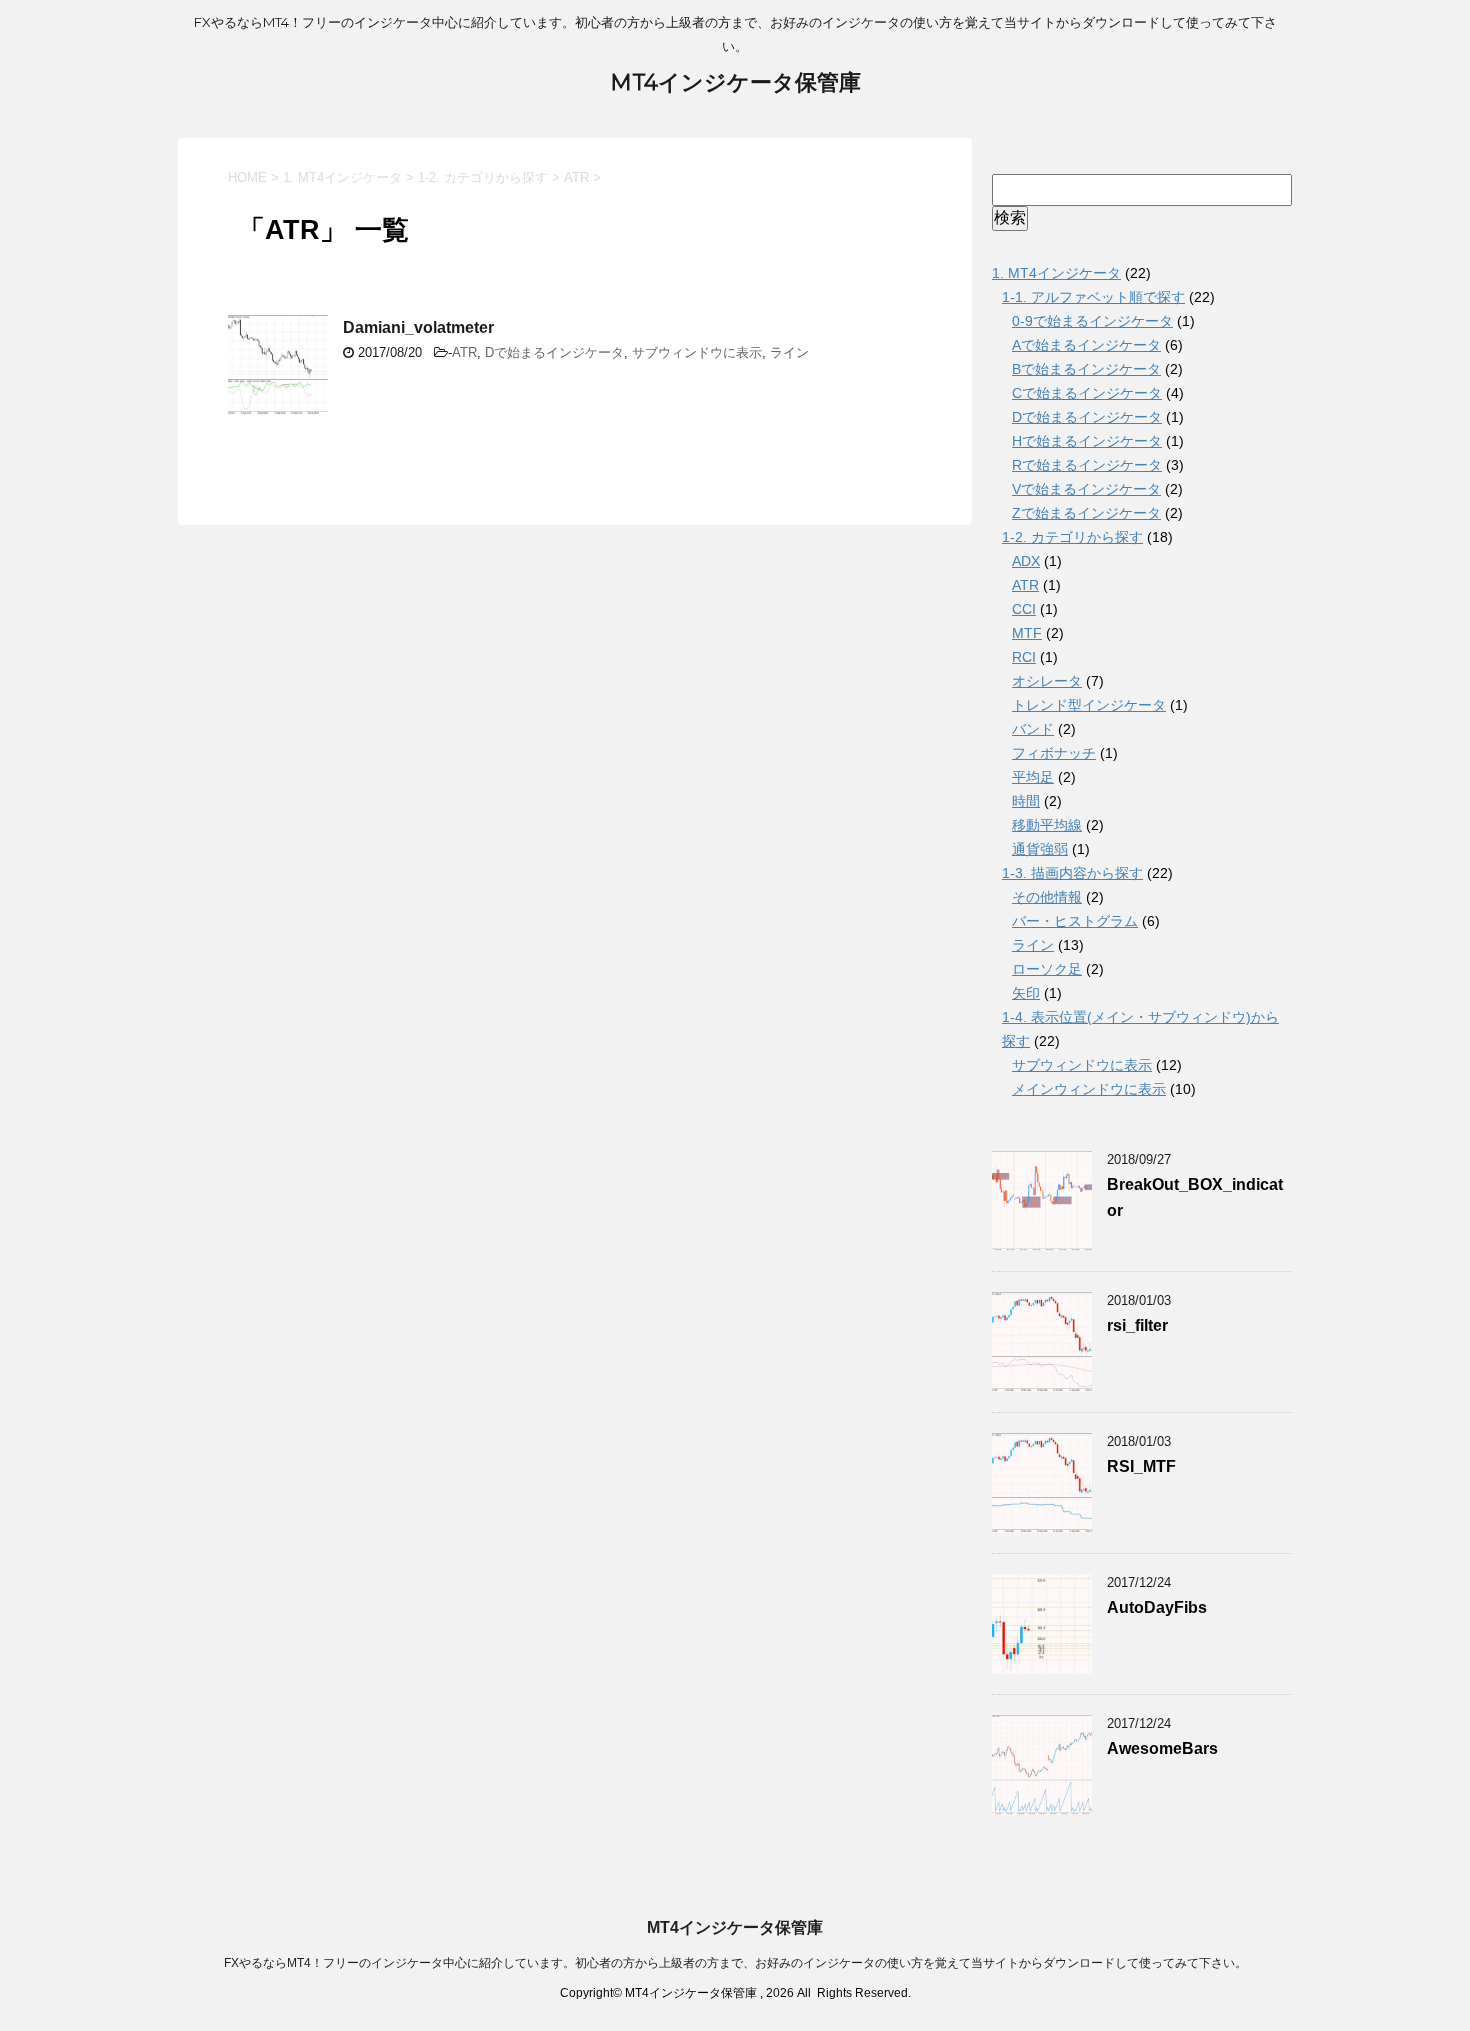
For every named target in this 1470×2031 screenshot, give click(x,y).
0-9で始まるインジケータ (1092, 321)
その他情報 (1047, 897)
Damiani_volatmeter (418, 327)
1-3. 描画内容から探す (1072, 873)
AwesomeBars (1162, 1748)
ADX (1026, 561)
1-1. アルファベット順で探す (1093, 297)
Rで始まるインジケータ (1087, 465)
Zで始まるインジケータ (1086, 513)
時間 (1026, 801)
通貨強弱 (1040, 849)
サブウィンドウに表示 (697, 352)
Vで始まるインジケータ (1086, 489)
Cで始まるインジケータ (1087, 393)
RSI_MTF (1141, 1466)
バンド (1033, 729)
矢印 (1026, 993)
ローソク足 (1047, 969)
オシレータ (1047, 681)
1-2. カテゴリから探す (1072, 537)
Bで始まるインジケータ (1086, 369)
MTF (1027, 633)
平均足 (1033, 777)
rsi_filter (1137, 1325)
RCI (1024, 657)
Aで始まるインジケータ (1086, 345)
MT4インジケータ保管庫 (735, 82)
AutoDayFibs (1157, 1607)
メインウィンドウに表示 (1089, 1089)
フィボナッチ (1054, 753)
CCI (1024, 609)
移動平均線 (1047, 825)
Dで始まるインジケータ (554, 352)
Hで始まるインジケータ (1087, 441)
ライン (789, 352)
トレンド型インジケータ (1089, 705)
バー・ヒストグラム (1075, 921)
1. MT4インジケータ (1056, 273)
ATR (464, 352)
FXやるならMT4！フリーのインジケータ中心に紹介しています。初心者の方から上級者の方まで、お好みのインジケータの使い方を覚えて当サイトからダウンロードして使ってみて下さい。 (735, 1963)
